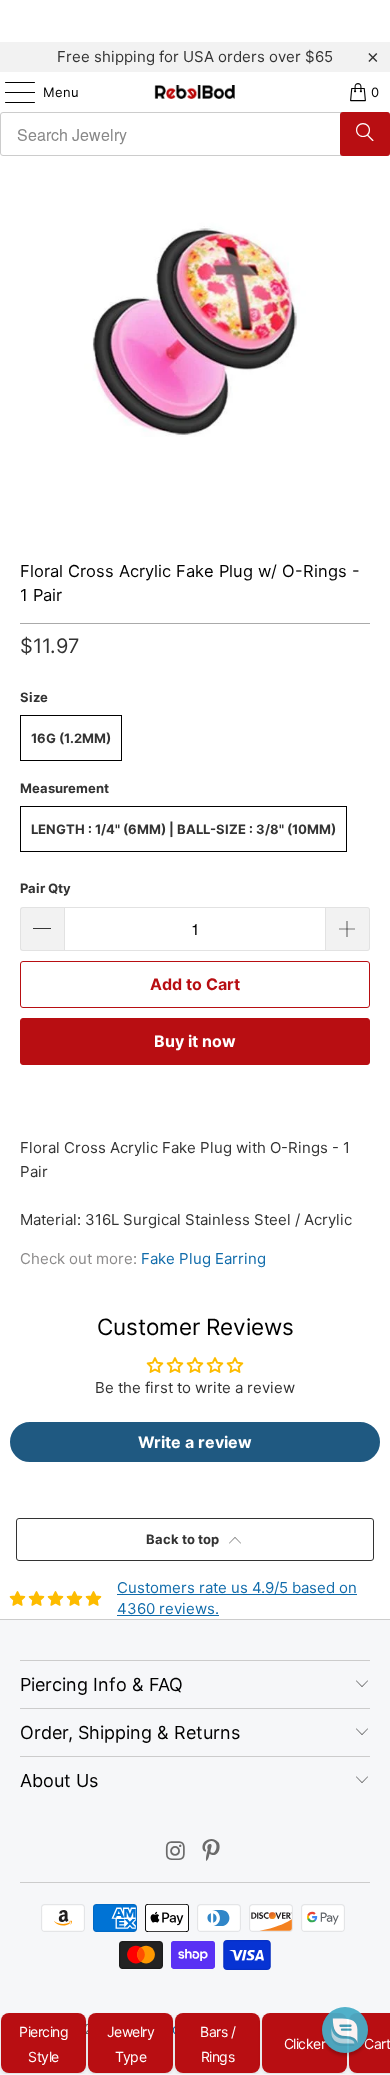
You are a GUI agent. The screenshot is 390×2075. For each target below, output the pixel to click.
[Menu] (10, 92)
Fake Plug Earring (203, 1258)
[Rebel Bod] (195, 92)
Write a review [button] (195, 1442)
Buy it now (195, 1041)
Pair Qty (45, 888)
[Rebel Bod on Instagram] (176, 1852)
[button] (345, 2030)
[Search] (365, 134)
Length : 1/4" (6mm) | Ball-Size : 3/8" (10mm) (183, 829)
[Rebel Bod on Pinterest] (212, 1852)
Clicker (305, 2043)
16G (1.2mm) (71, 738)
